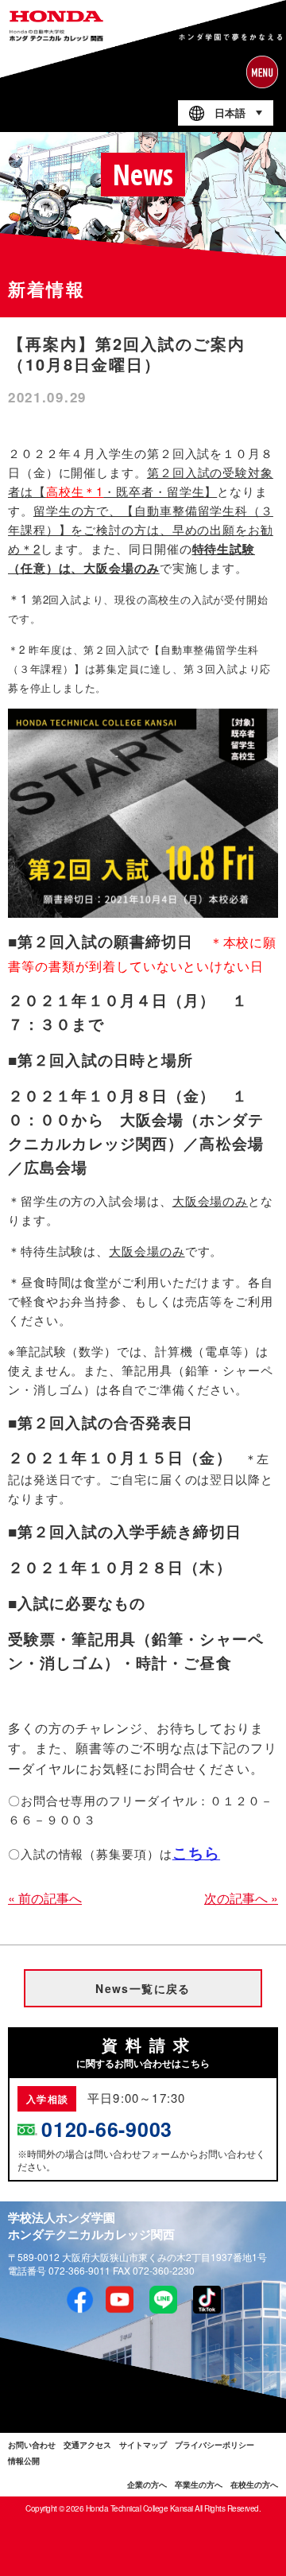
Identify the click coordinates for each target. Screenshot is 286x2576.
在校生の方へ (254, 2485)
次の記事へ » (241, 1898)
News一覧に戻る (143, 1988)
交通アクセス (87, 2445)
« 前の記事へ (45, 1898)
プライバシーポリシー (214, 2445)
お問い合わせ (32, 2445)
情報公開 (24, 2461)
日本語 (230, 113)
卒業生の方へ (199, 2485)
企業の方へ (147, 2485)
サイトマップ (143, 2445)
